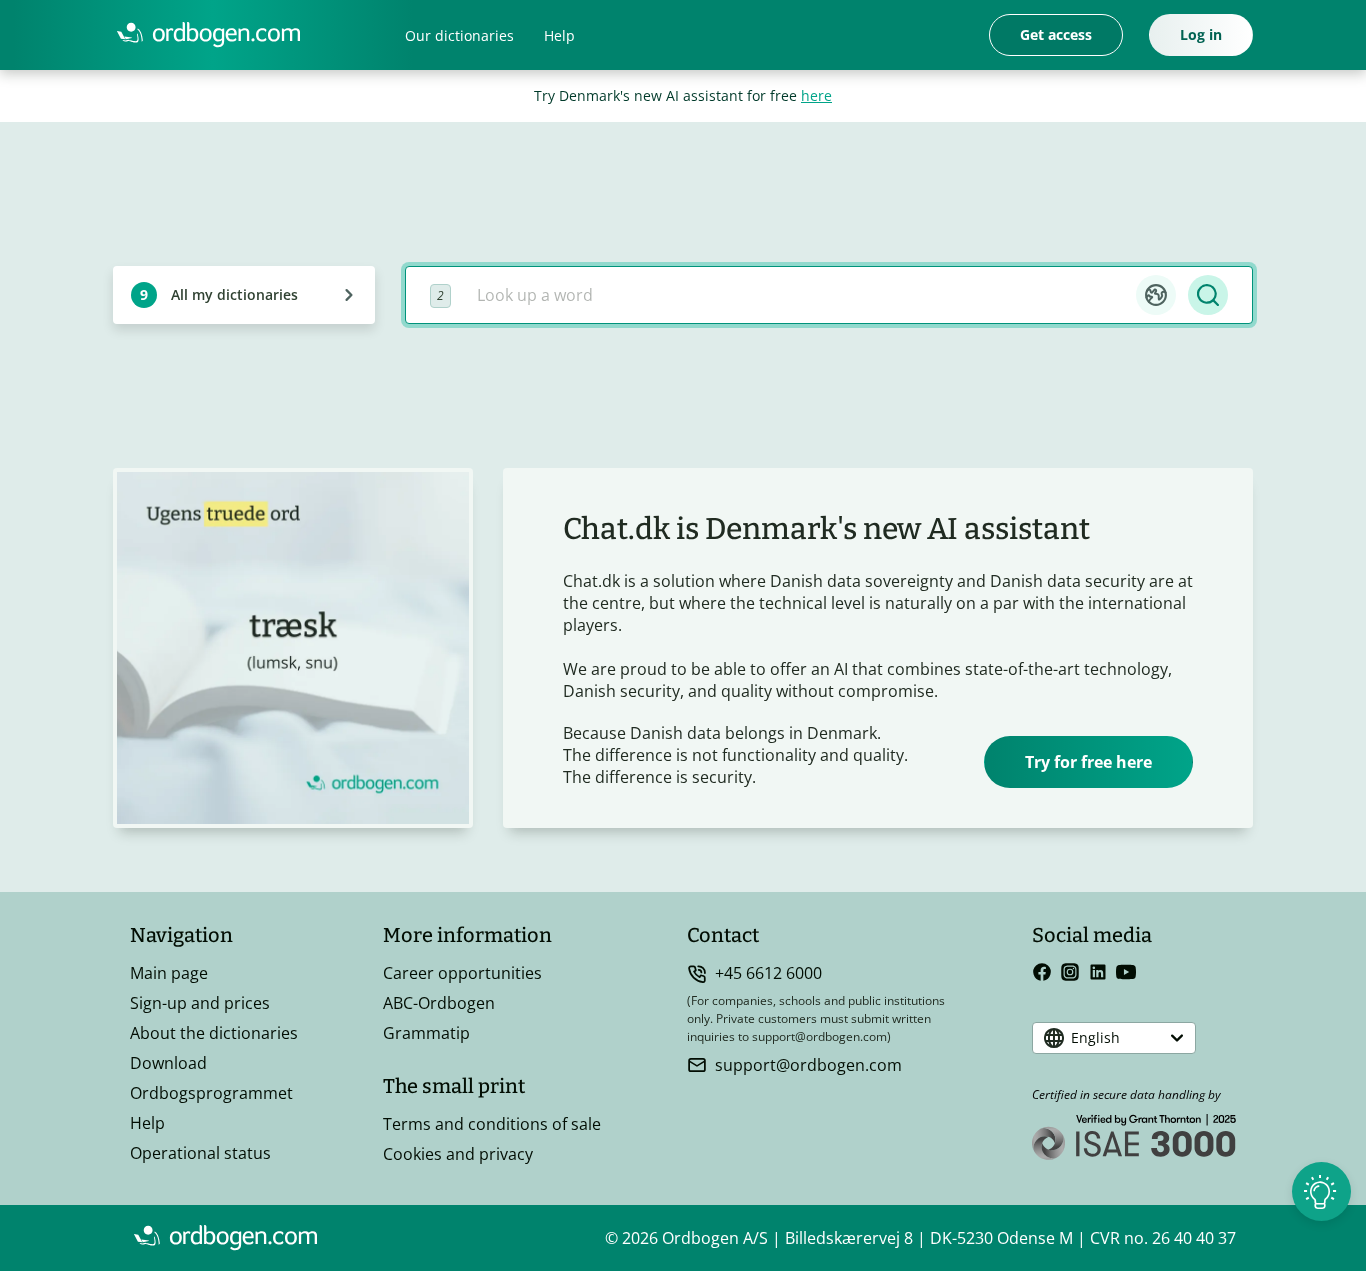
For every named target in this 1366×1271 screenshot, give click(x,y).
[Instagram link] (1070, 972)
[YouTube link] (1126, 972)
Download (168, 1063)
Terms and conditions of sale (492, 1124)
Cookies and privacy (458, 1154)
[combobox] (799, 295)
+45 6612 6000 (768, 973)
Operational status (200, 1153)
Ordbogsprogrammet (211, 1093)
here (816, 95)
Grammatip (426, 1033)
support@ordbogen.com (808, 1065)
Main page (169, 973)
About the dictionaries (214, 1033)
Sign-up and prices (200, 1003)
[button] (1156, 295)
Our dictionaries (459, 35)
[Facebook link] (1042, 972)
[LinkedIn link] (1098, 972)
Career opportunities (462, 973)
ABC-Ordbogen (439, 1003)
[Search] (1208, 295)
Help (559, 35)
